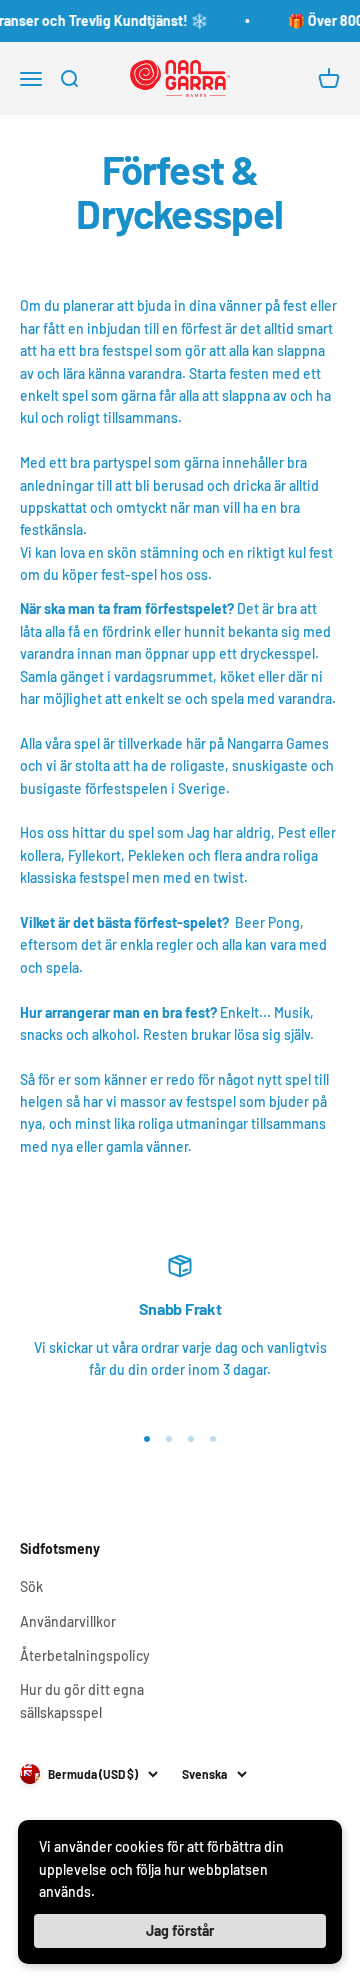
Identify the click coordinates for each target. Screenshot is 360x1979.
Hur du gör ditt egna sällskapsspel (82, 1700)
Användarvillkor (68, 1621)
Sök (31, 1586)
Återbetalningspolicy (85, 1655)
